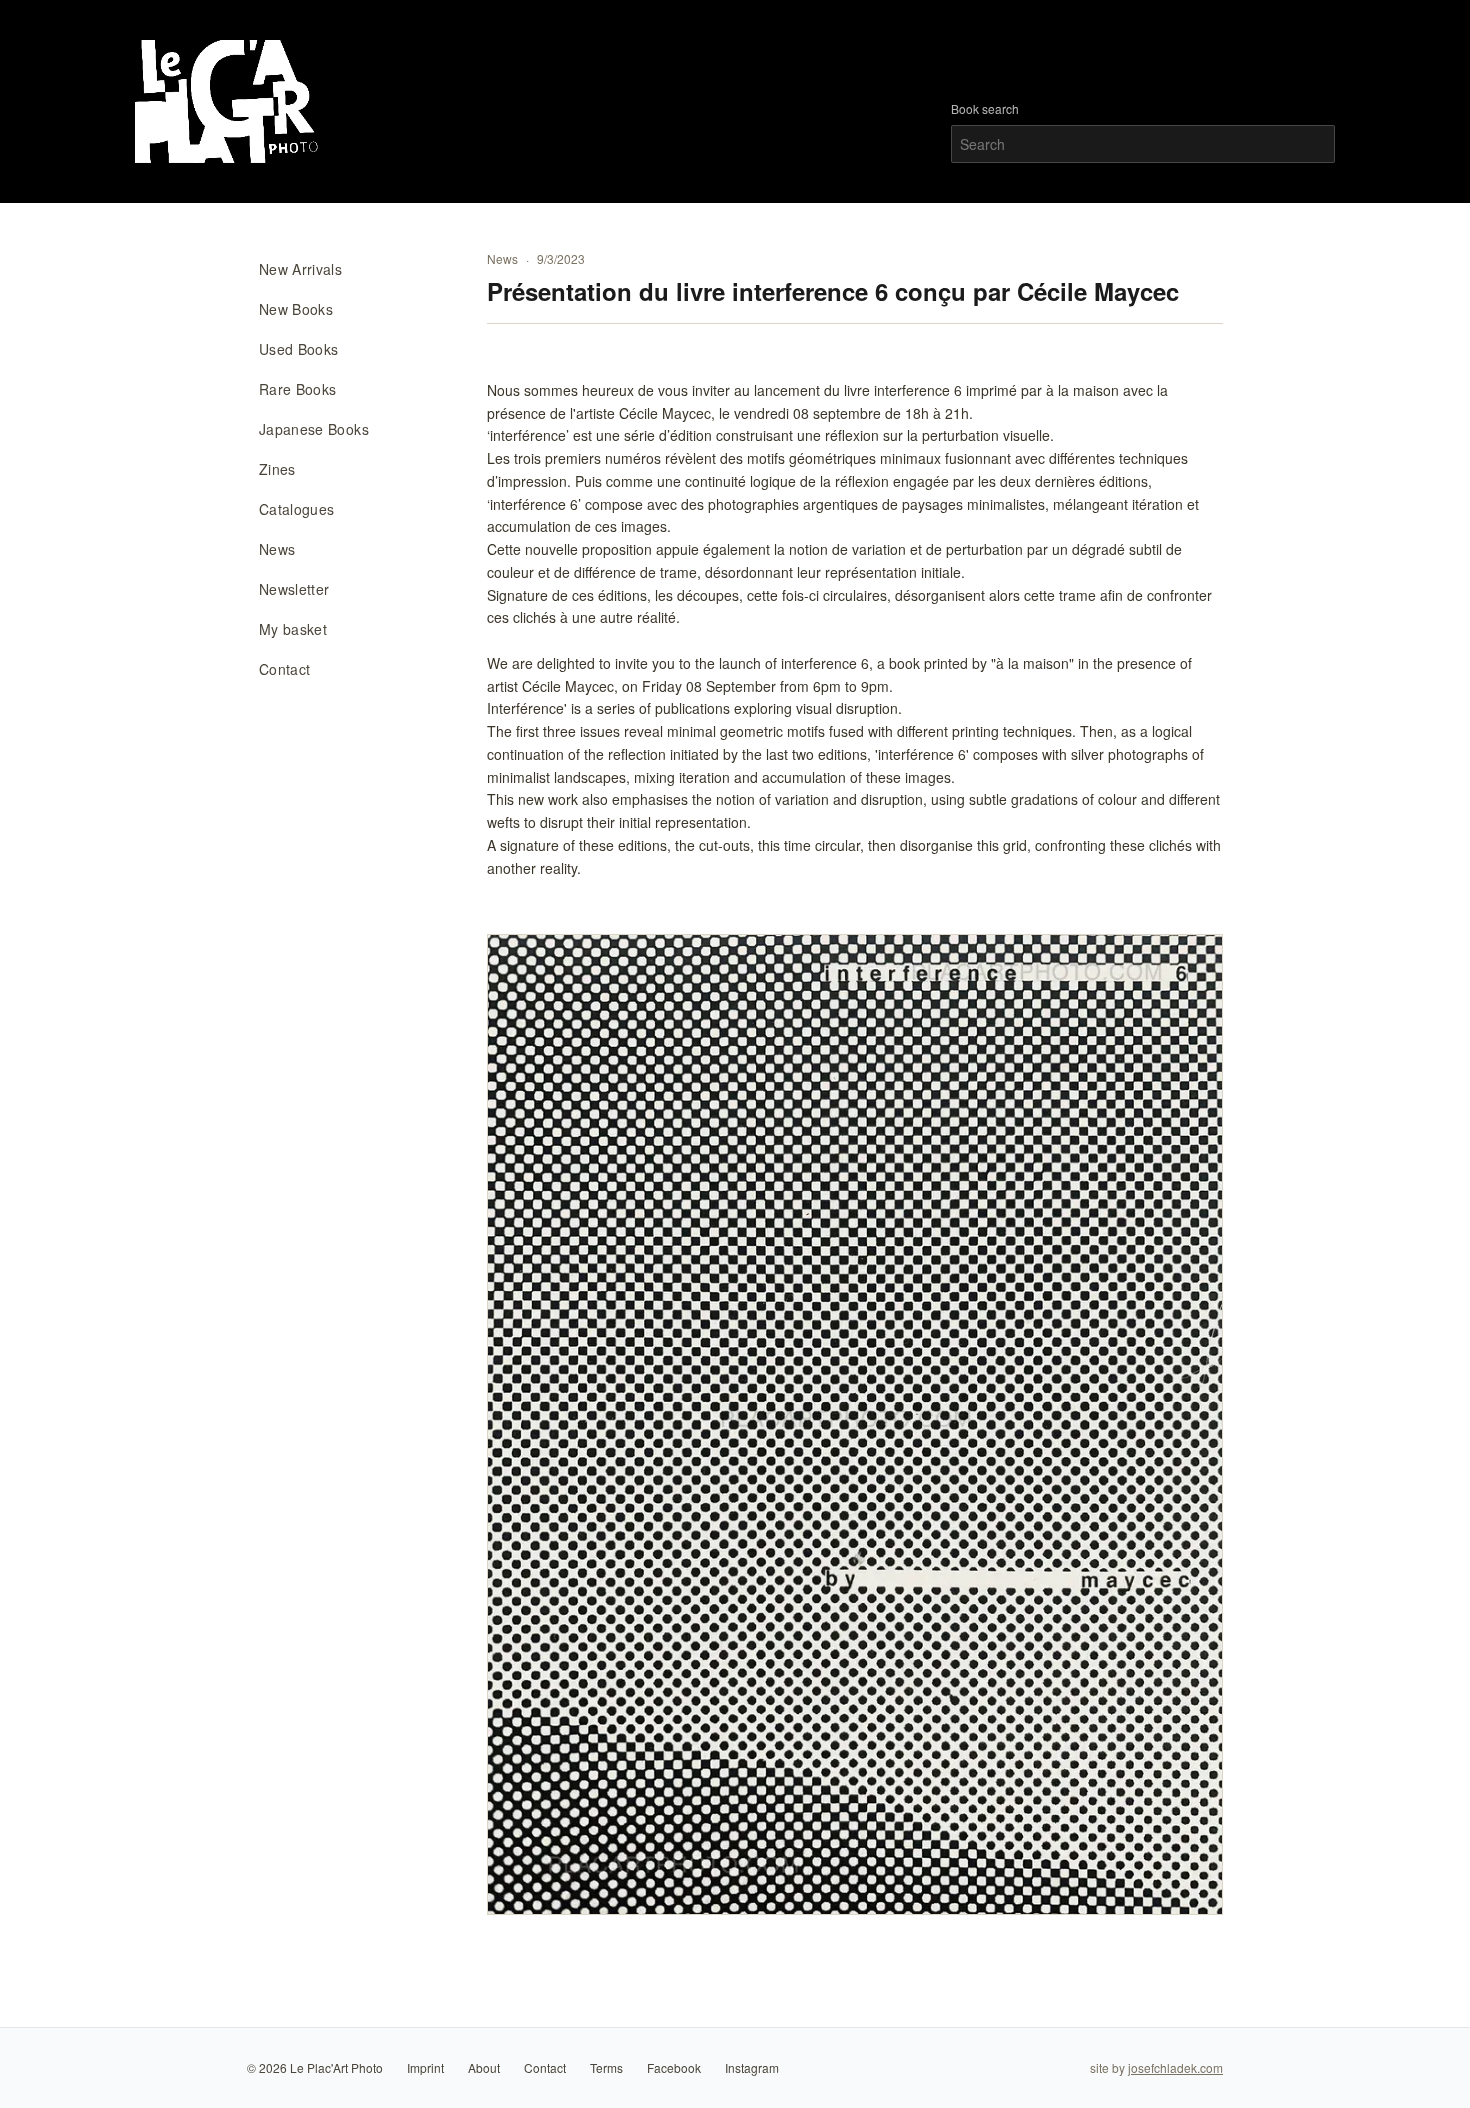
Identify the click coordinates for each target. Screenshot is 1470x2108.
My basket (293, 629)
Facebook (674, 2067)
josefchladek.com (1175, 2067)
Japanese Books (314, 429)
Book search (985, 109)
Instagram (752, 2067)
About (484, 2067)
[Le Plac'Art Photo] (229, 101)
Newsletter (294, 589)
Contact (284, 669)
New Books (296, 309)
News (277, 549)
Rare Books (298, 389)
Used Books (299, 349)
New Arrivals (300, 269)
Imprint (425, 2067)
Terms (606, 2067)
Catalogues (297, 509)
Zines (277, 469)
